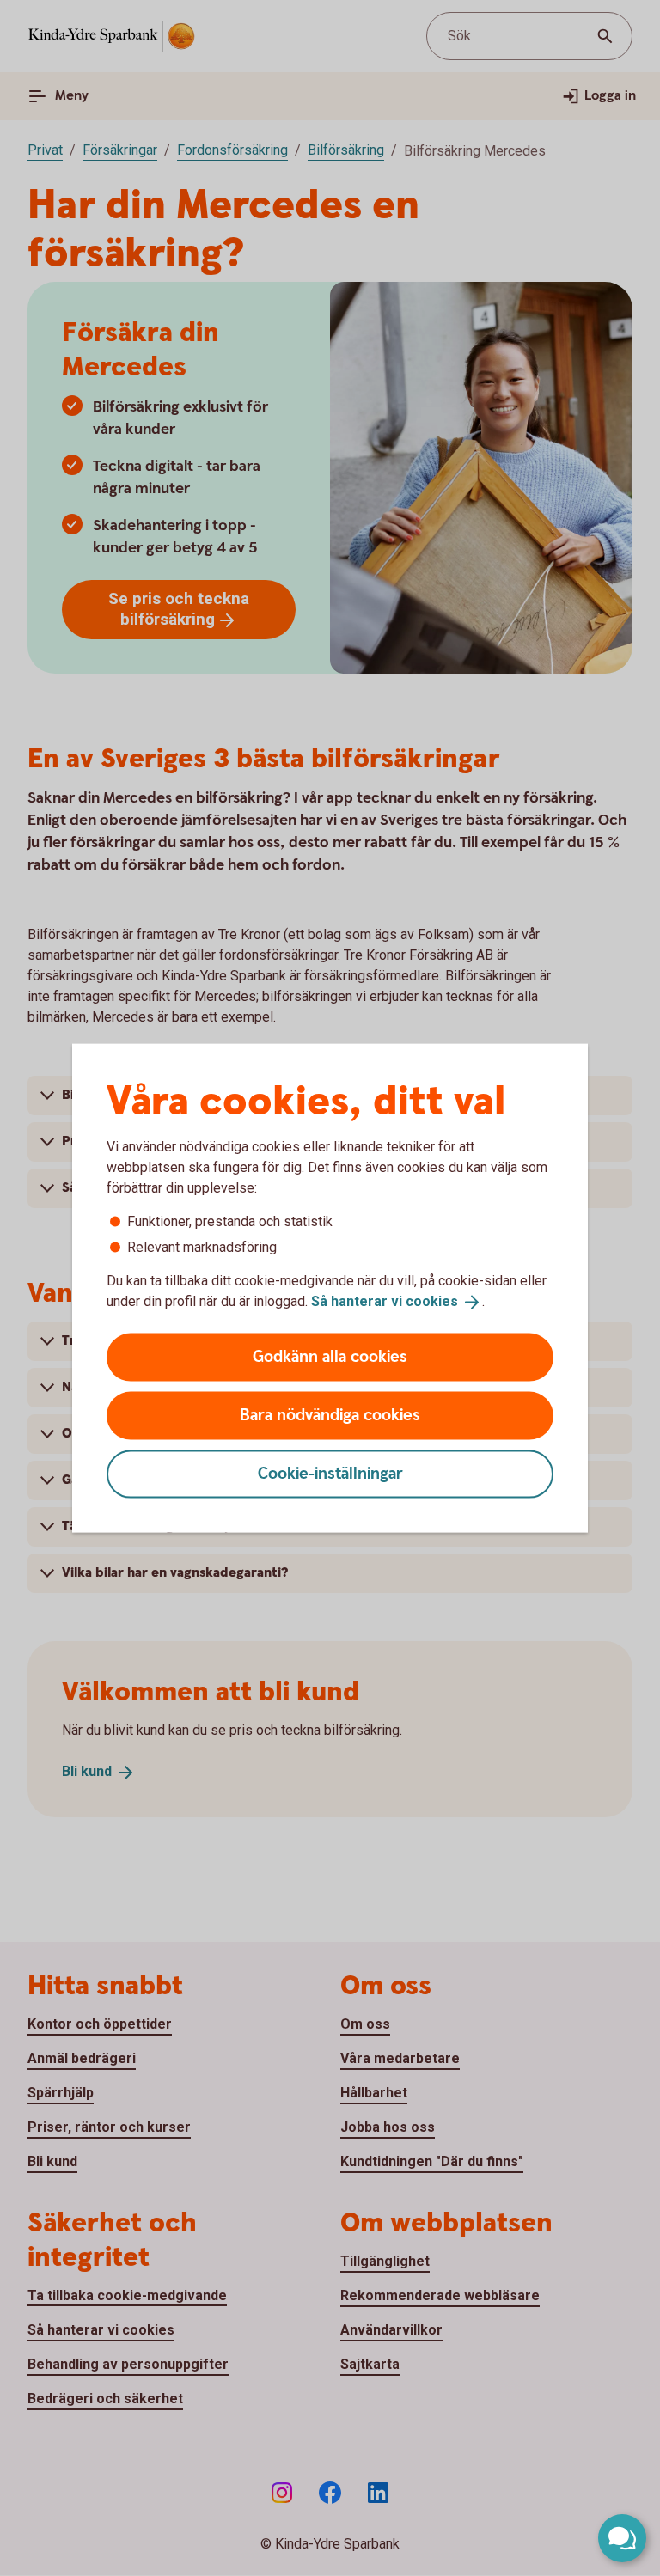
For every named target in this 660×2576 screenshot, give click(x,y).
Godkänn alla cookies (330, 1356)
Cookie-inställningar (330, 1473)
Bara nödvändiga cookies (330, 1415)
